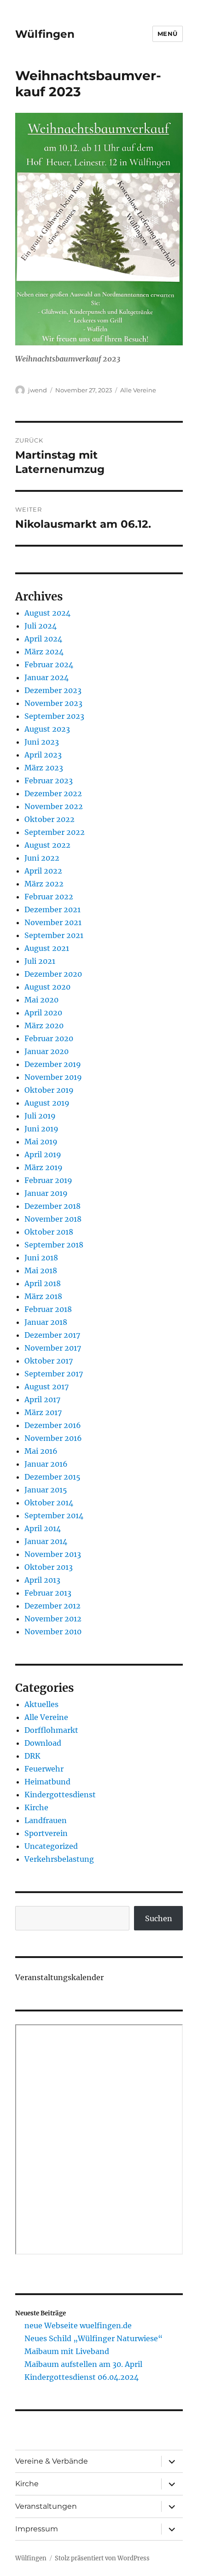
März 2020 (44, 1026)
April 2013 (42, 1580)
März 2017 (43, 1412)
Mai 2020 (41, 1000)
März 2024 (44, 652)
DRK (32, 1756)
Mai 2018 (41, 1271)
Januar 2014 (46, 1541)
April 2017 (42, 1399)
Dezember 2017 (52, 1335)
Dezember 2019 (53, 1064)
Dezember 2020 (53, 974)
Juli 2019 (40, 1116)
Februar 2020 (49, 1038)
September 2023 (54, 716)
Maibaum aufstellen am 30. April (83, 2364)
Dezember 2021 (52, 909)
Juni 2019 (41, 1129)
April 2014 (43, 1528)
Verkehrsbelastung (59, 1859)
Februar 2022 (49, 897)
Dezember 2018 (52, 1206)
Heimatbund (47, 1782)
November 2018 (53, 1219)
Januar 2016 (46, 1464)
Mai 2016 (41, 1451)
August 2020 (47, 987)
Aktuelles (41, 1704)
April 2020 (43, 1013)
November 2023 (53, 703)
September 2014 (54, 1515)
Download (43, 1743)
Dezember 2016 (53, 1425)
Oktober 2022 (49, 819)
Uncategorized (51, 1846)
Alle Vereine (138, 390)
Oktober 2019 (49, 1090)
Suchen (159, 1918)
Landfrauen (46, 1820)
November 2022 (54, 806)
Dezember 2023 (53, 690)
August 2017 (47, 1387)
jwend (38, 390)
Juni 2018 (41, 1258)
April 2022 (43, 871)
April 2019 (43, 1154)
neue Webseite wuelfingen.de (78, 2325)
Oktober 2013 (49, 1567)
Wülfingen (45, 34)
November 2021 (53, 922)
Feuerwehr (44, 1769)
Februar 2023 (49, 781)
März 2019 (44, 1167)
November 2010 (53, 1632)
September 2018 (54, 1245)
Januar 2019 (46, 1193)
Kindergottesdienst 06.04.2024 (82, 2377)
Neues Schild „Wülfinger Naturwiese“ (93, 2338)
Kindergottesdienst (60, 1795)
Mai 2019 (41, 1142)
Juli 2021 (40, 961)
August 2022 (47, 845)
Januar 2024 (47, 677)
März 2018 (43, 1296)
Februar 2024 (49, 664)
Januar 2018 (46, 1322)
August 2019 (47, 1103)
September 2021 (54, 935)
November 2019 (53, 1077)
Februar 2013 (48, 1593)
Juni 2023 (42, 742)
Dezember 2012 (52, 1606)
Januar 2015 (46, 1490)
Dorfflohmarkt (51, 1730)
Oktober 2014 (49, 1503)
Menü (168, 34)
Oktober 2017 (49, 1361)
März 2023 (44, 768)
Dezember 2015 (52, 1477)
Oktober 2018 (49, 1232)
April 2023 (43, 755)
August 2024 (47, 613)
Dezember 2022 (53, 793)
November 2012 (53, 1619)
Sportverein (46, 1833)
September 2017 (54, 1374)
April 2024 (43, 639)
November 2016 (53, 1438)
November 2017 (53, 1348)
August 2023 (47, 729)
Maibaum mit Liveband (67, 2351)
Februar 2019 (48, 1180)
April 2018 (43, 1283)
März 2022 (44, 884)
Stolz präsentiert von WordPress (102, 2558)
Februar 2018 (48, 1309)
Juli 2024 (41, 626)
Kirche (36, 1807)
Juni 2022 (42, 858)
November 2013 (53, 1554)
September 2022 (55, 832)
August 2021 (47, 948)
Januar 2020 (47, 1051)
